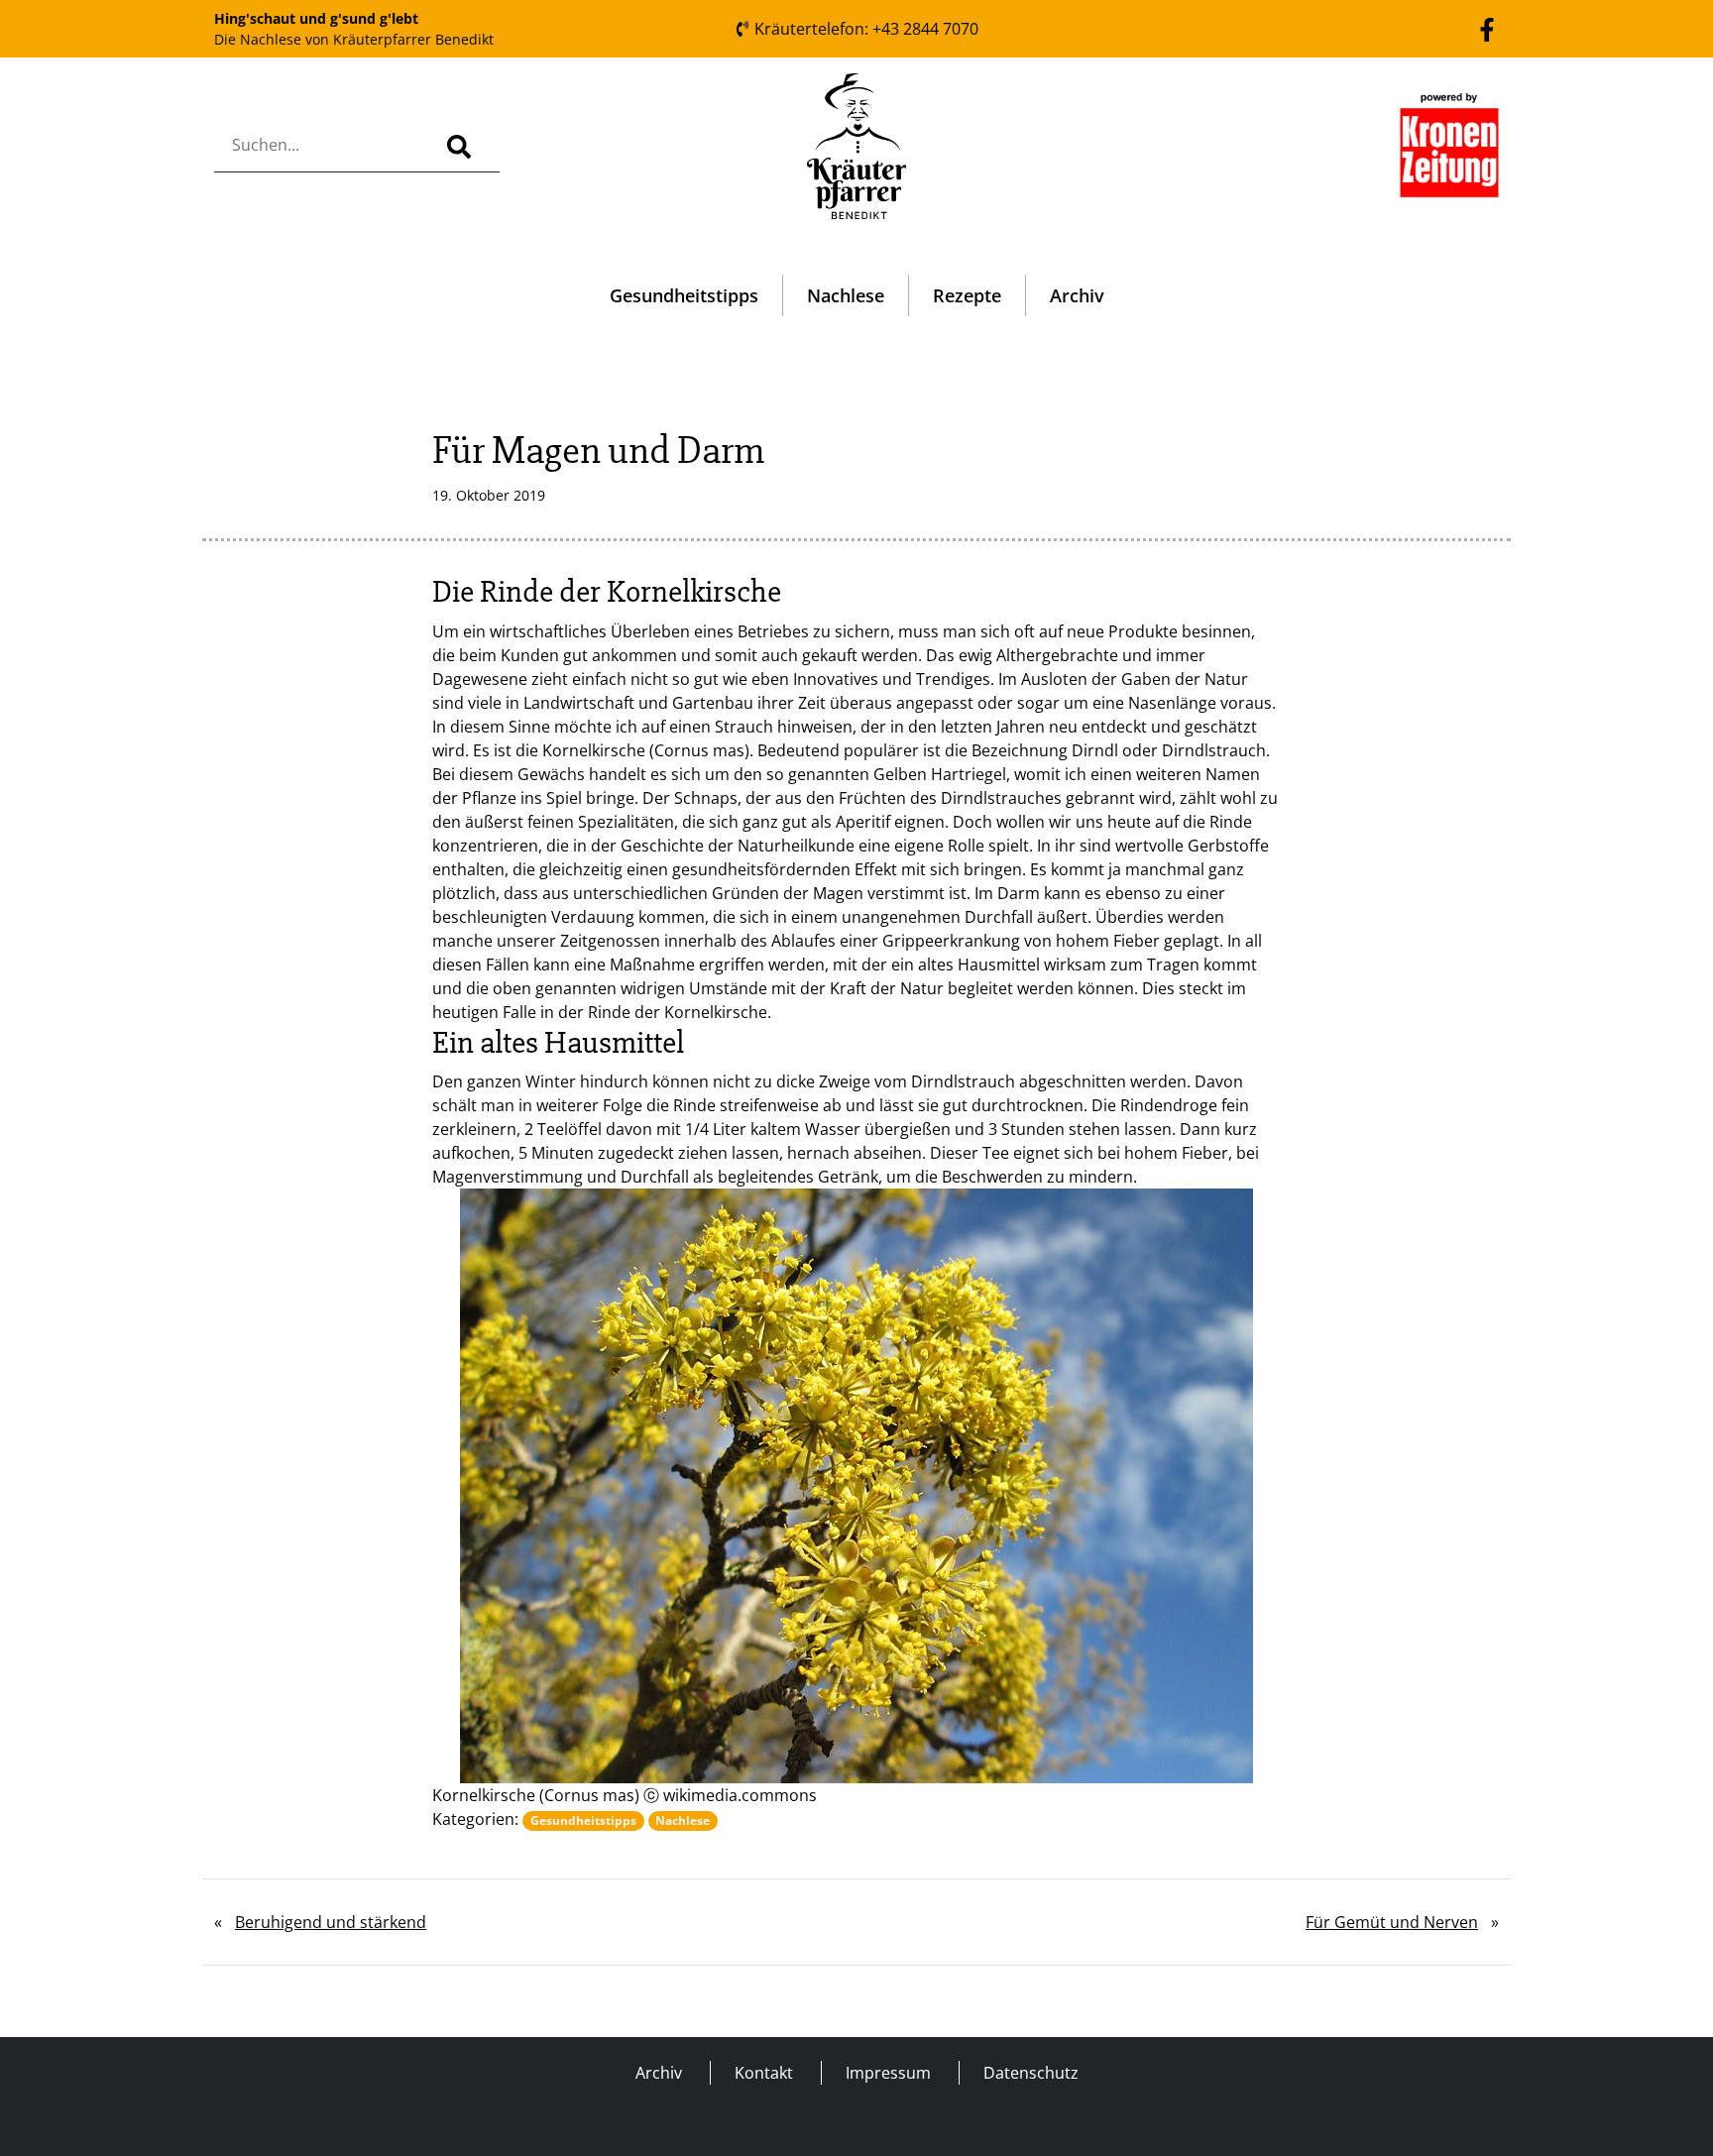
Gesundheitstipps (684, 295)
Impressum (888, 2073)
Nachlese (846, 295)
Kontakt (764, 2073)
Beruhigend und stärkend (331, 1922)
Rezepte (967, 295)
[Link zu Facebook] (1487, 28)
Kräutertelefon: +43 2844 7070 (864, 29)
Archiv (1077, 295)
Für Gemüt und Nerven (1392, 1922)
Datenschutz (1031, 2073)
